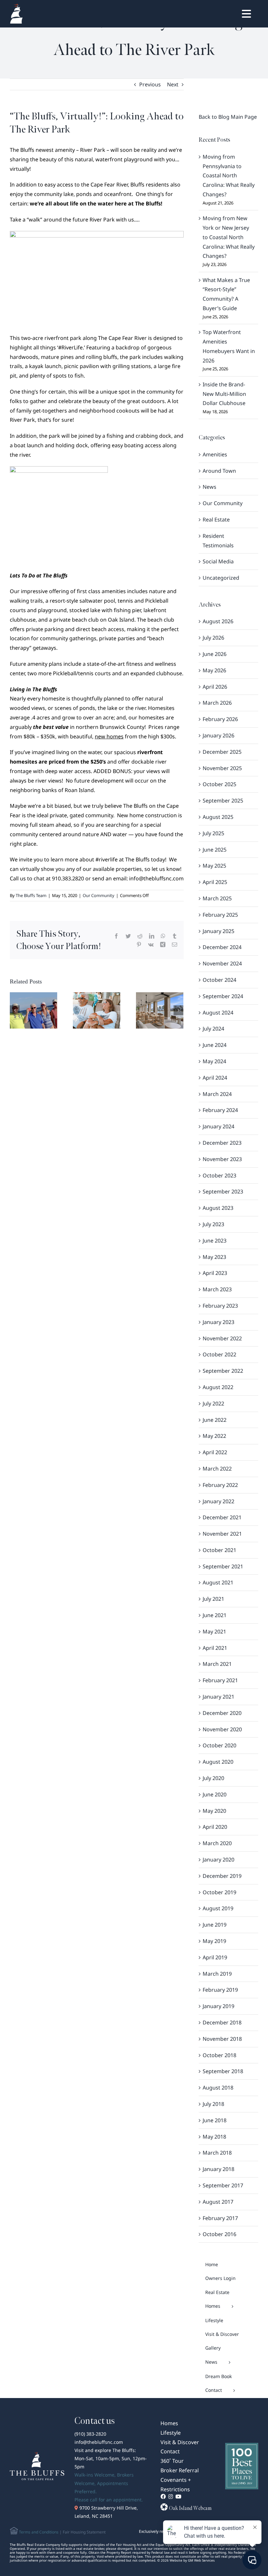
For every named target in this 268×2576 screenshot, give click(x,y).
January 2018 (218, 2169)
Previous (150, 84)
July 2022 (213, 1403)
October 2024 (219, 980)
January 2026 (218, 735)
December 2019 (222, 1876)
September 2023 (223, 1191)
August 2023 (218, 1208)
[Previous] (15, 1010)
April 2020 (215, 1827)
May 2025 (214, 866)
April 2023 (215, 1273)
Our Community (99, 895)
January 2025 (218, 931)
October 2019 (219, 1892)
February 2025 (220, 915)
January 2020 (218, 1860)
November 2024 (222, 963)
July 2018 (213, 2104)
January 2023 (218, 1322)
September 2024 (223, 996)
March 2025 (217, 898)
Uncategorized (221, 578)
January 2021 (218, 1697)
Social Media (218, 561)
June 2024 (215, 1045)
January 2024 (218, 1126)
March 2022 (217, 1469)
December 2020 (222, 1713)
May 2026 (214, 670)
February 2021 (220, 1680)
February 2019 (220, 1990)
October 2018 (219, 2055)
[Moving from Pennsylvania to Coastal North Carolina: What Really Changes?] (33, 1010)
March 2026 (217, 703)
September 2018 (223, 2071)
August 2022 (218, 1387)
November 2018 (222, 2039)
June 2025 (215, 850)
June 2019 (215, 1925)
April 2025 (215, 882)
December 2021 (222, 1517)
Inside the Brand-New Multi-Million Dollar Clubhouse (224, 394)
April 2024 (215, 1078)
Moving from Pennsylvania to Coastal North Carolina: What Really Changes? (229, 176)
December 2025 (222, 752)
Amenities (215, 454)
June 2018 (215, 2120)
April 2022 (215, 1452)
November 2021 (222, 1534)
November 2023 (222, 1159)
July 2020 (213, 1778)
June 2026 (215, 654)
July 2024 (213, 1029)
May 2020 (214, 1811)
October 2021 (219, 1550)
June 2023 (215, 1241)
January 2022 (218, 1501)
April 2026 (215, 687)
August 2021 (218, 1582)
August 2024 (218, 1013)
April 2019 (215, 1957)
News (209, 487)
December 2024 (222, 947)
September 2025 (223, 801)
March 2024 (217, 1094)
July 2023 (213, 1224)
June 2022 (215, 1420)
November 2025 (222, 768)
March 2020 (217, 1843)
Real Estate (216, 520)
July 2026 (213, 638)
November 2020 (222, 1729)
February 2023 (220, 1306)
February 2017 (220, 2218)
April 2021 (215, 1648)
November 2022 (222, 1338)
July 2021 (213, 1599)
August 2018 (218, 2088)
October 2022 (219, 1354)
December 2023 (222, 1143)
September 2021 (223, 1566)
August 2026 (218, 621)
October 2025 (219, 784)
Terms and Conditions (38, 2532)
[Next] (178, 1010)
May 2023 (214, 1257)
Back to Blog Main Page (228, 117)
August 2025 (218, 817)
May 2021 (214, 1632)
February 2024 (220, 1110)
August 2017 (218, 2202)
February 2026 (220, 719)
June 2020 (215, 1794)
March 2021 (217, 1664)
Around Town (219, 471)
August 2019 (218, 1908)
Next (173, 84)
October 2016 (219, 2234)
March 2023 (217, 1289)
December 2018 (222, 2022)
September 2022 (223, 1371)
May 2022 (214, 1436)
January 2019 (218, 2006)
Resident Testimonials (218, 541)
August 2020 (218, 1762)
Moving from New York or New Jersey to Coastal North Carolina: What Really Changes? (229, 237)
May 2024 (214, 1061)
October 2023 (219, 1175)
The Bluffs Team (31, 895)
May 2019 (214, 1941)
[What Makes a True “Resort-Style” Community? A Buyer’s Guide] (160, 1010)
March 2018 (217, 2153)
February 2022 (220, 1485)
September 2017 (223, 2185)
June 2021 (215, 1615)
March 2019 (217, 1974)
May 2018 (214, 2137)
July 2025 (213, 833)
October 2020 (219, 1745)
